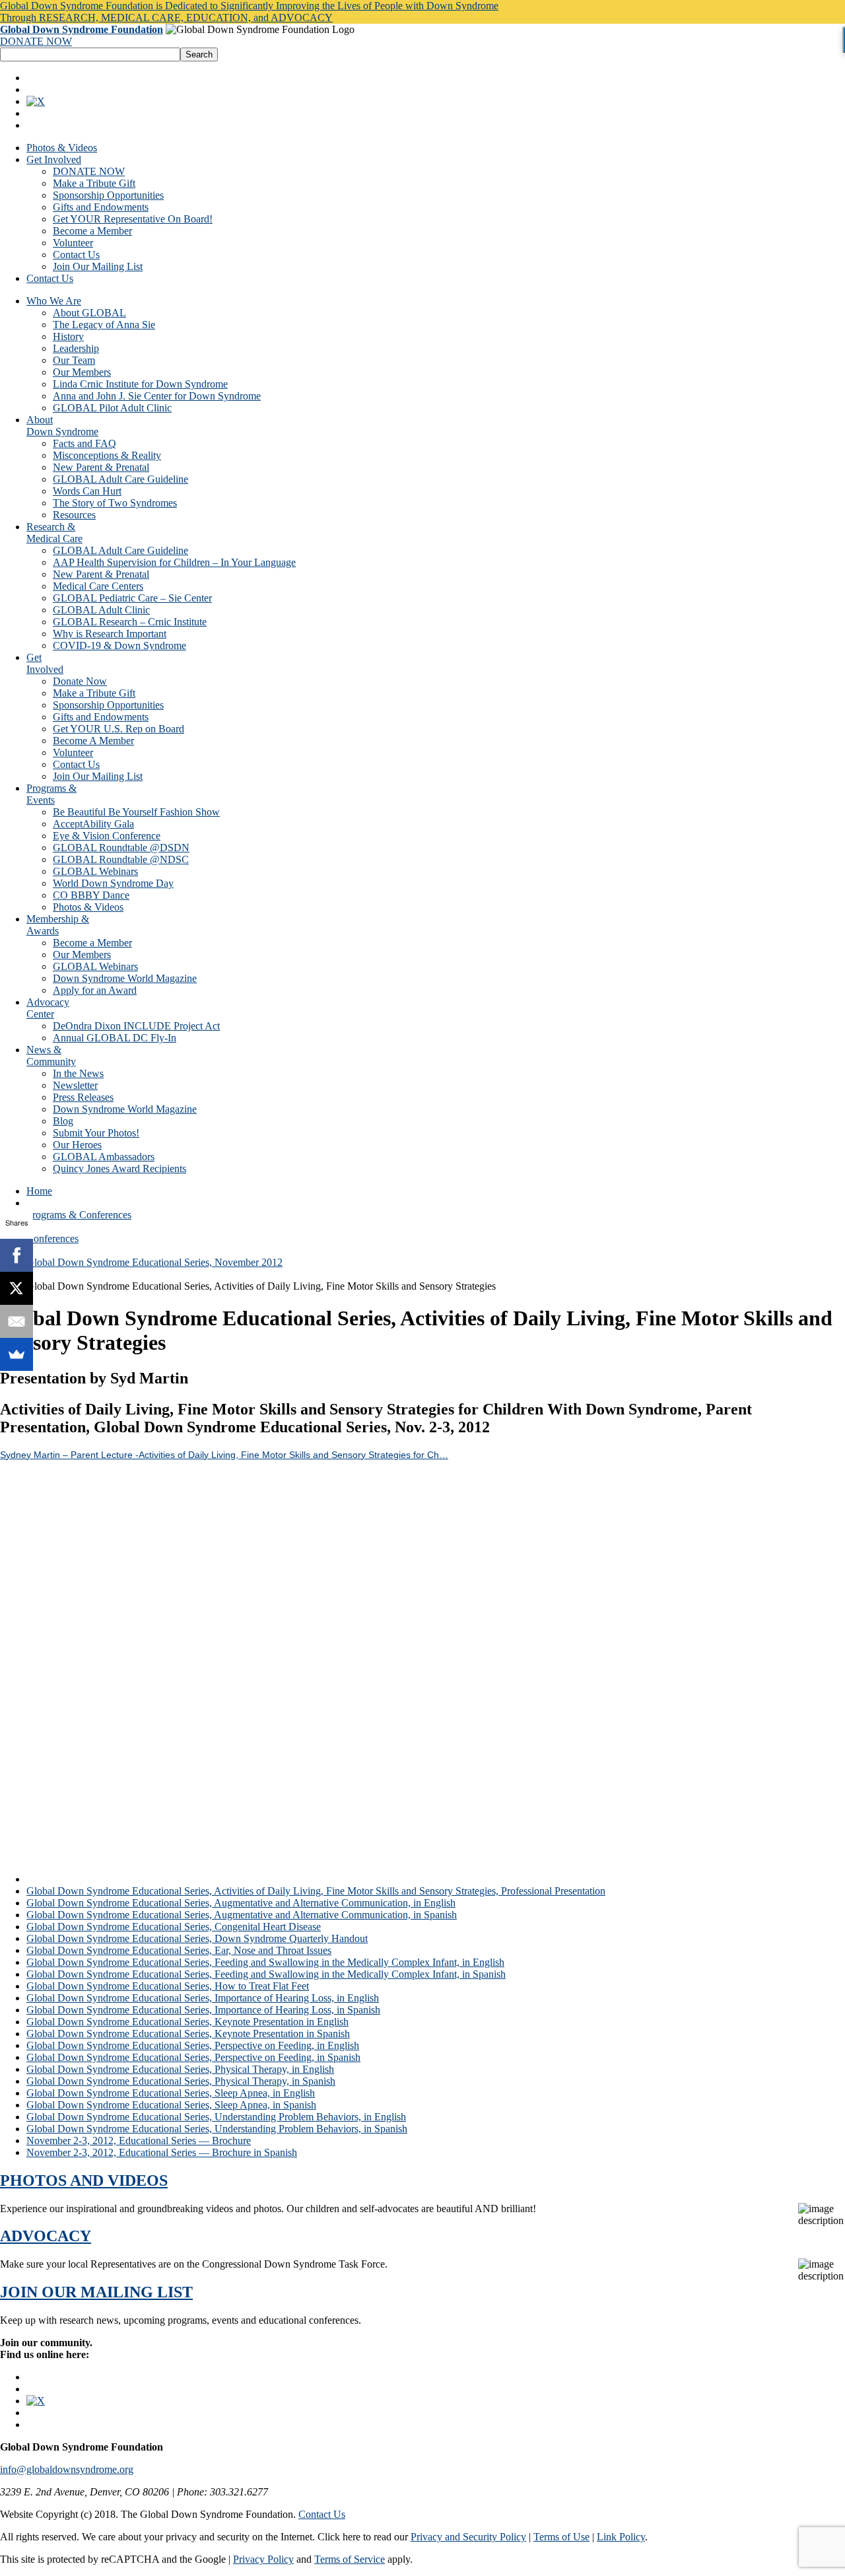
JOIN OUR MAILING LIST (96, 2292)
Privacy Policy (263, 2559)
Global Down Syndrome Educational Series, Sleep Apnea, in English (171, 2093)
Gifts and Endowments (101, 207)
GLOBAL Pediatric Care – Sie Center (132, 598)
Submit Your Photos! (96, 1133)
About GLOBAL (89, 313)
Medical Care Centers (98, 586)
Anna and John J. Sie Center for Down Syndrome (157, 396)
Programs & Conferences (79, 1215)
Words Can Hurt (87, 491)
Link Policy (621, 2537)
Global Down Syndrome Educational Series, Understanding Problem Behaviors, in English (216, 2117)
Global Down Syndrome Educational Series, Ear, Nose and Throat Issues (179, 1950)
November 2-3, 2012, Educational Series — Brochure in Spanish (162, 2152)
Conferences (52, 1238)
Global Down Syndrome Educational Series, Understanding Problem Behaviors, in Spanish (217, 2129)
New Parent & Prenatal (101, 467)
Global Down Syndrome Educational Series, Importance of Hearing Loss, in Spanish (203, 2010)
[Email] (17, 1321)
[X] (17, 1288)
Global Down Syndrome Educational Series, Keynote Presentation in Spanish (188, 2034)
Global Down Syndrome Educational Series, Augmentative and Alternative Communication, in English (241, 1903)
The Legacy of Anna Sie (104, 325)
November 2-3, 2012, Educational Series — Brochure (139, 2141)
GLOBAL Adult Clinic (101, 610)
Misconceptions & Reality (107, 455)
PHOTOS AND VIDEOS (84, 2180)
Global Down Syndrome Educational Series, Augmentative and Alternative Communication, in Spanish (242, 1915)
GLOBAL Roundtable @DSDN (121, 848)
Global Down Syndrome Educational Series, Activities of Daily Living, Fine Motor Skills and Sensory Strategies (261, 1879)
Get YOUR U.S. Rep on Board (118, 729)
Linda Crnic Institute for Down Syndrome (140, 384)
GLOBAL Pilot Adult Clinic (112, 408)
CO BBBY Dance (91, 895)
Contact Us (76, 255)
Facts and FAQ (84, 443)
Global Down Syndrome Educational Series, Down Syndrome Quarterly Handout (197, 1938)
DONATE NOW (36, 41)
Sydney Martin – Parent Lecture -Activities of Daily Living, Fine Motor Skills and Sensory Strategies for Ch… (224, 1455)
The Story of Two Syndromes (115, 503)
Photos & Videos (62, 148)
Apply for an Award (95, 990)
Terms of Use (561, 2537)
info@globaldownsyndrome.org (67, 2469)
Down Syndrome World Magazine (125, 978)
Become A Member (93, 741)
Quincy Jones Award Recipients (119, 1168)
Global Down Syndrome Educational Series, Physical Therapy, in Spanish (181, 2081)
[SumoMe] (17, 1354)
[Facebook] (17, 1255)
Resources (74, 515)
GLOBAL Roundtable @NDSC (121, 859)
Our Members (82, 372)
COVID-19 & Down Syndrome (119, 645)
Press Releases (83, 1097)
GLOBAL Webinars (95, 871)
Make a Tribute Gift (94, 183)
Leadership (76, 348)
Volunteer (73, 243)
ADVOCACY (46, 2236)
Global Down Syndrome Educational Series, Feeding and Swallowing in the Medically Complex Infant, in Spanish (266, 1974)
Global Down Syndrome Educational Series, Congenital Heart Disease (174, 1927)
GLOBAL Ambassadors (104, 1157)
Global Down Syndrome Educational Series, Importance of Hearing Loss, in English (203, 1998)
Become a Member (92, 231)
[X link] (36, 101)
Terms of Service (350, 2559)
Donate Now (80, 681)
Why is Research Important (110, 634)
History (68, 336)
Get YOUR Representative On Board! (133, 219)
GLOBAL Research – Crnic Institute (130, 622)
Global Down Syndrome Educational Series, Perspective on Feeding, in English (193, 2045)
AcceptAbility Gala (93, 824)
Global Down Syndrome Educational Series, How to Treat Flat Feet (168, 1986)
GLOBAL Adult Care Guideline (120, 479)
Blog (63, 1121)
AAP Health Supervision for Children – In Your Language (174, 562)
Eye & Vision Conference (107, 836)
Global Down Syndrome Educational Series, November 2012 (154, 1262)
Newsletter (75, 1085)
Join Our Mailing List (98, 266)
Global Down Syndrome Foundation (82, 29)
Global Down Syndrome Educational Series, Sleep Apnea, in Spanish (171, 2105)
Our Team (74, 360)
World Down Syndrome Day (113, 883)
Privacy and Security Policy (468, 2537)
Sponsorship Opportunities (108, 195)
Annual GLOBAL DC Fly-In (115, 1038)
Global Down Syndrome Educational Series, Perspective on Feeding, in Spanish (193, 2057)
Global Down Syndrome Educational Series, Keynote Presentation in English (187, 2022)
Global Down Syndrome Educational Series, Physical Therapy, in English (180, 2069)
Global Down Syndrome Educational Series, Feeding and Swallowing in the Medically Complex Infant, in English (265, 1962)
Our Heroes (77, 1145)
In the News (78, 1073)
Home (39, 1191)
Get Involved (54, 159)
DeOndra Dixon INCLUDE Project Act (136, 1026)
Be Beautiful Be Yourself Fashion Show (136, 812)
